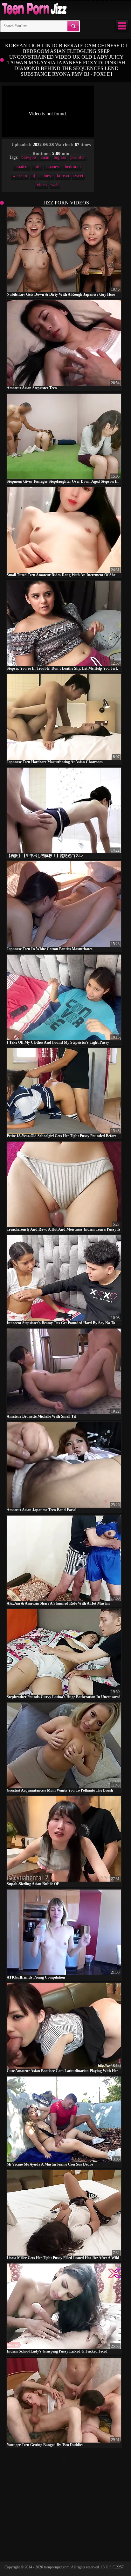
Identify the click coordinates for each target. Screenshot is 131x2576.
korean (63, 176)
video (42, 185)
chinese (46, 176)
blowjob (29, 157)
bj (33, 176)
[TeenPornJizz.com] (34, 9)
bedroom (73, 167)
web (55, 185)
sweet (78, 176)
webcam (20, 176)
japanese (53, 167)
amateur (22, 167)
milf (37, 167)
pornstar (78, 157)
